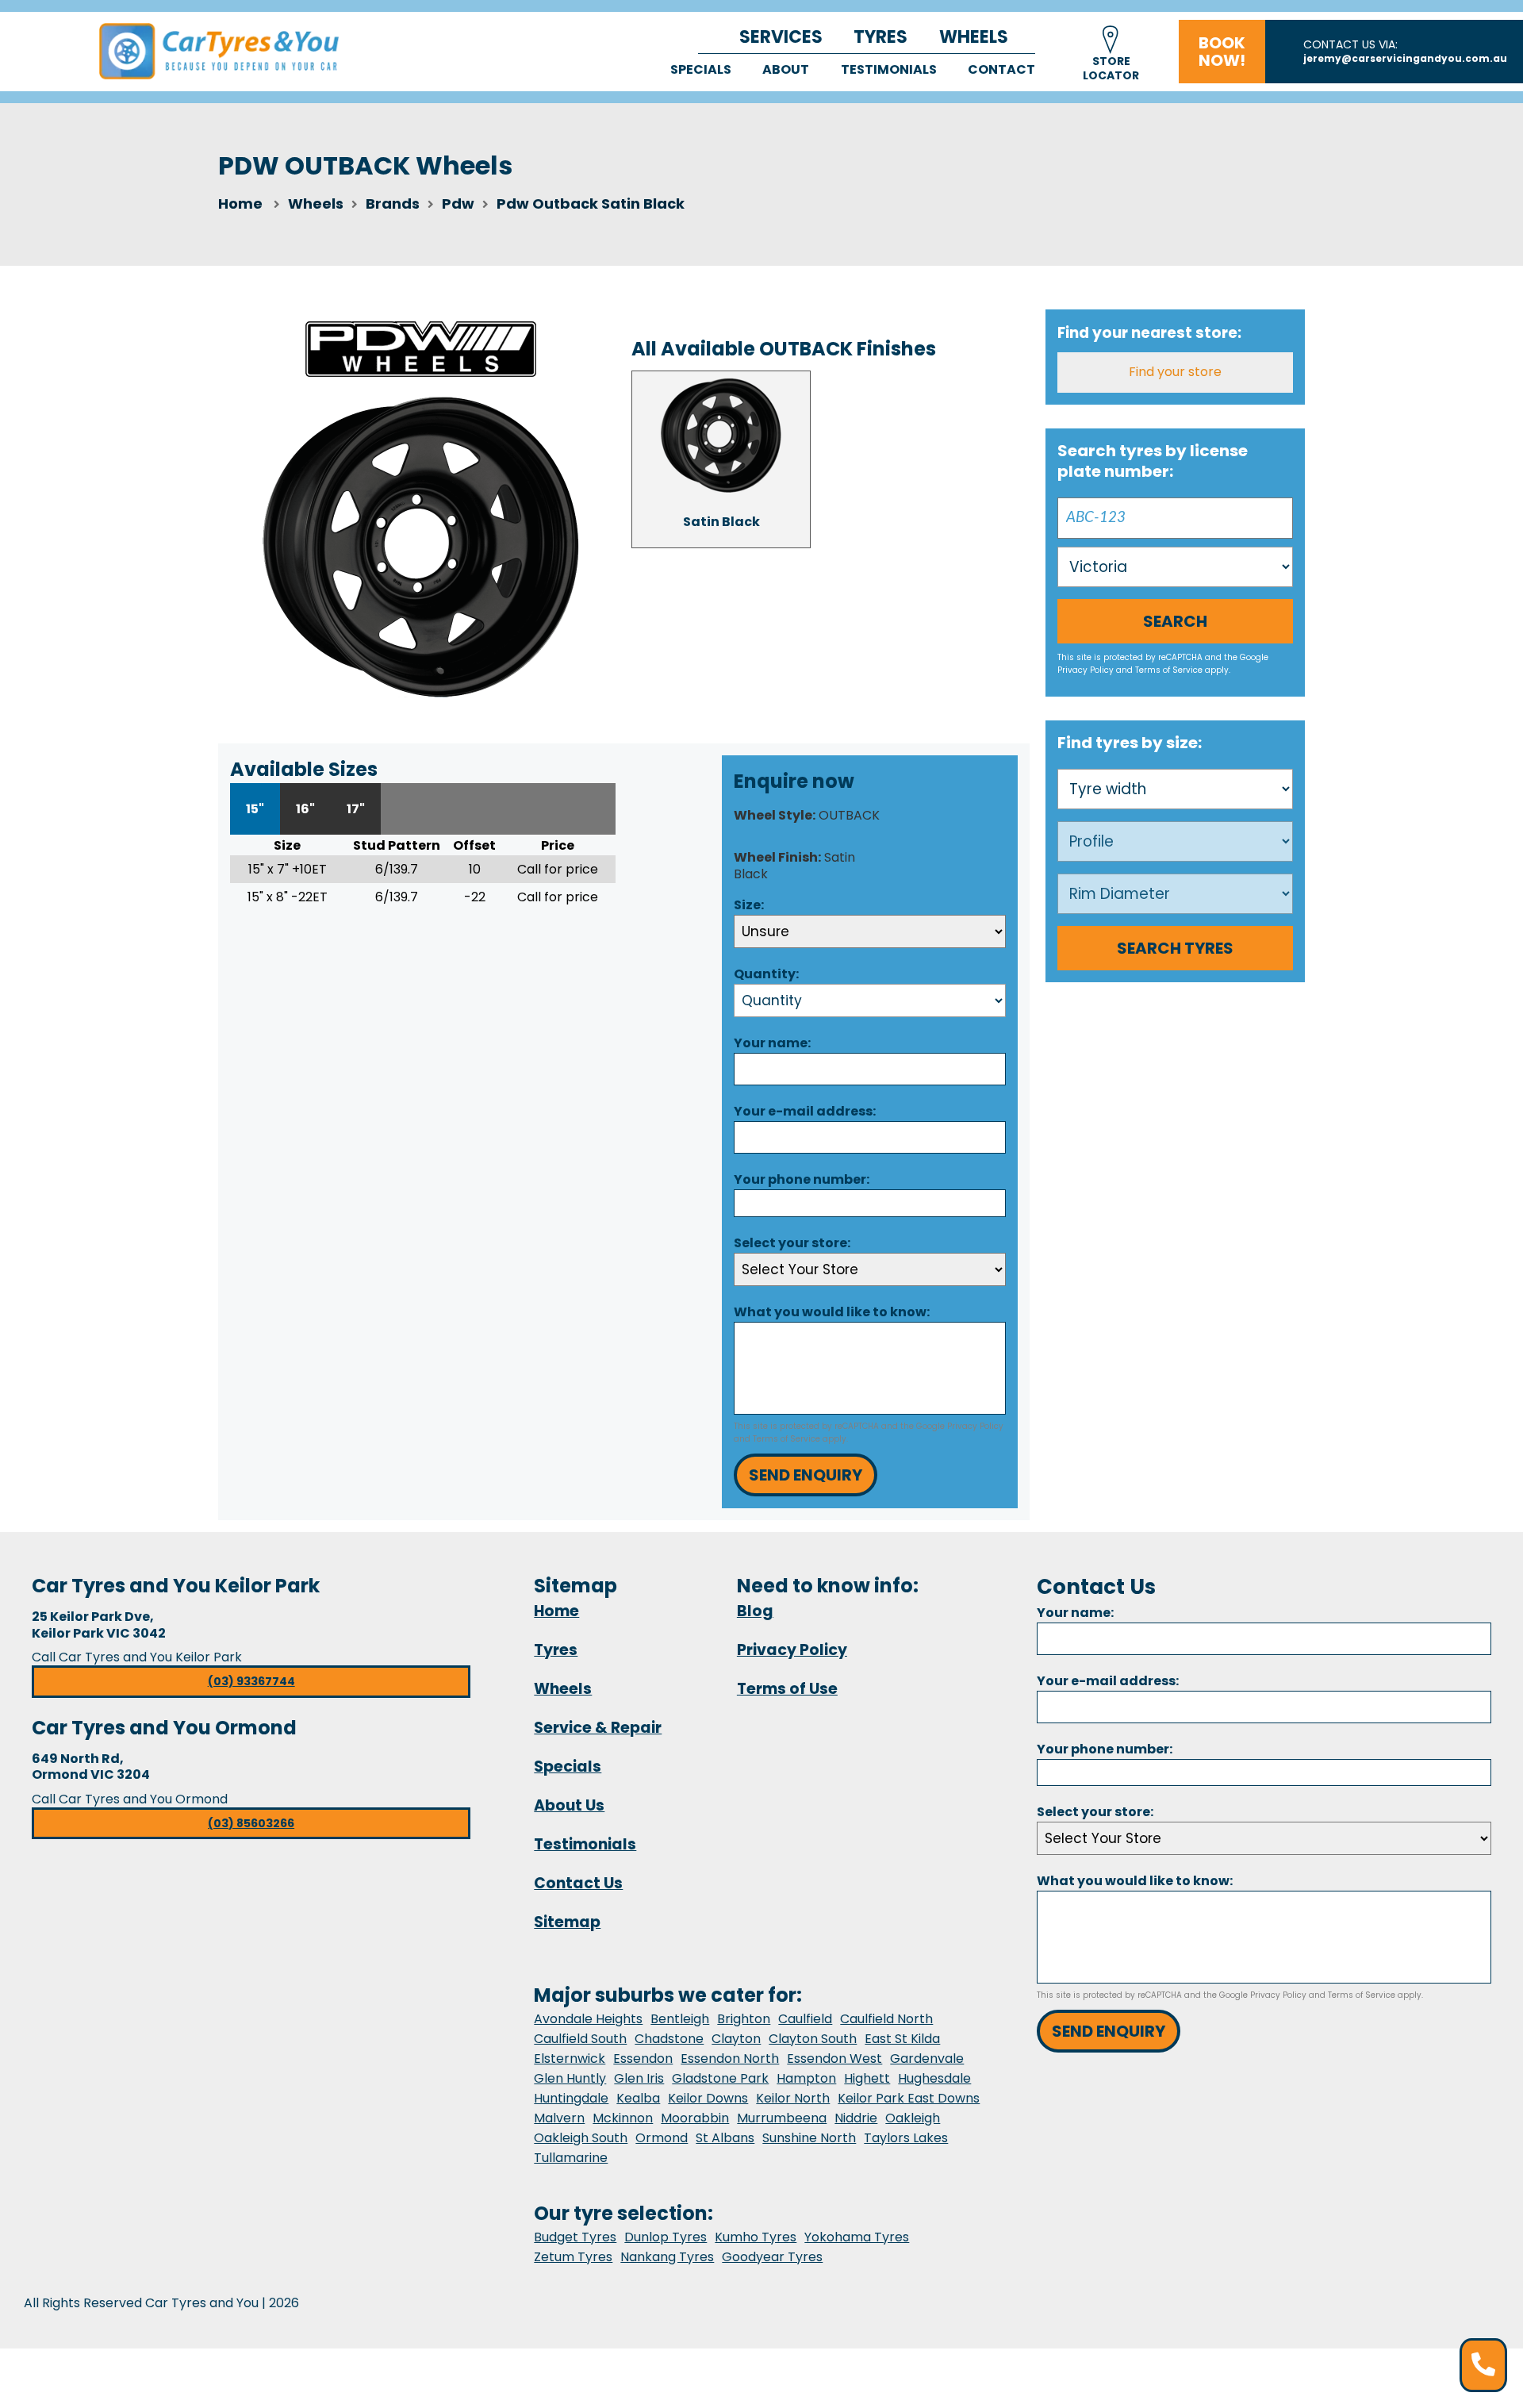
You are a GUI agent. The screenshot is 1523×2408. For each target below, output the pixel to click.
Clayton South (813, 2039)
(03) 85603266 (251, 1823)
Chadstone (669, 2039)
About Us (569, 1805)
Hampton (806, 2078)
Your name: (772, 1043)
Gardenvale (927, 2059)
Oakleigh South (581, 2138)
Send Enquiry (806, 1475)
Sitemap (567, 1922)
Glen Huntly (570, 2078)
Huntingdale (571, 2098)
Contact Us (578, 1883)
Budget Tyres (575, 2237)
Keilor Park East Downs (909, 2098)
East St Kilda (902, 2039)
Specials (701, 69)
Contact (1001, 69)
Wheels (974, 37)
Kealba (638, 2098)
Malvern (559, 2118)
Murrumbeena (782, 2118)
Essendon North (730, 2059)
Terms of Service (786, 1439)
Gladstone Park (720, 2078)
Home (240, 204)
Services (781, 37)
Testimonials (889, 69)
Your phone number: (802, 1179)
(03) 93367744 (251, 1681)
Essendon (643, 2059)
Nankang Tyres (667, 2257)
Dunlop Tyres (666, 2237)
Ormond (662, 2138)
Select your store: (792, 1243)
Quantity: (766, 974)
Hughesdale (934, 2078)
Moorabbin (695, 2118)
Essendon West (834, 2059)
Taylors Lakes (906, 2138)
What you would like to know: (832, 1312)
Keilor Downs (708, 2098)
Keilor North (793, 2098)
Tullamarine (571, 2158)
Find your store (1175, 372)
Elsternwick (570, 2059)
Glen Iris (639, 2078)
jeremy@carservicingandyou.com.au (1405, 58)
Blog (755, 1611)
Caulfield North (886, 2019)
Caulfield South (580, 2039)
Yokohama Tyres (857, 2237)
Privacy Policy (975, 1426)
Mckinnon (623, 2118)
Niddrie (856, 2118)
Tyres (880, 37)
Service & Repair (598, 1728)
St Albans (725, 2138)
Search (1175, 621)
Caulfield (805, 2019)
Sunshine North (809, 2138)
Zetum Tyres (573, 2257)
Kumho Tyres (756, 2237)
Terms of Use (787, 1689)
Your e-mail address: (805, 1111)
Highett (867, 2078)
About (786, 69)
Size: (749, 905)
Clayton (736, 2039)
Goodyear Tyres (772, 2257)
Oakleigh (913, 2118)
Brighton (744, 2019)
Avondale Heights (588, 2019)
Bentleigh (680, 2019)
